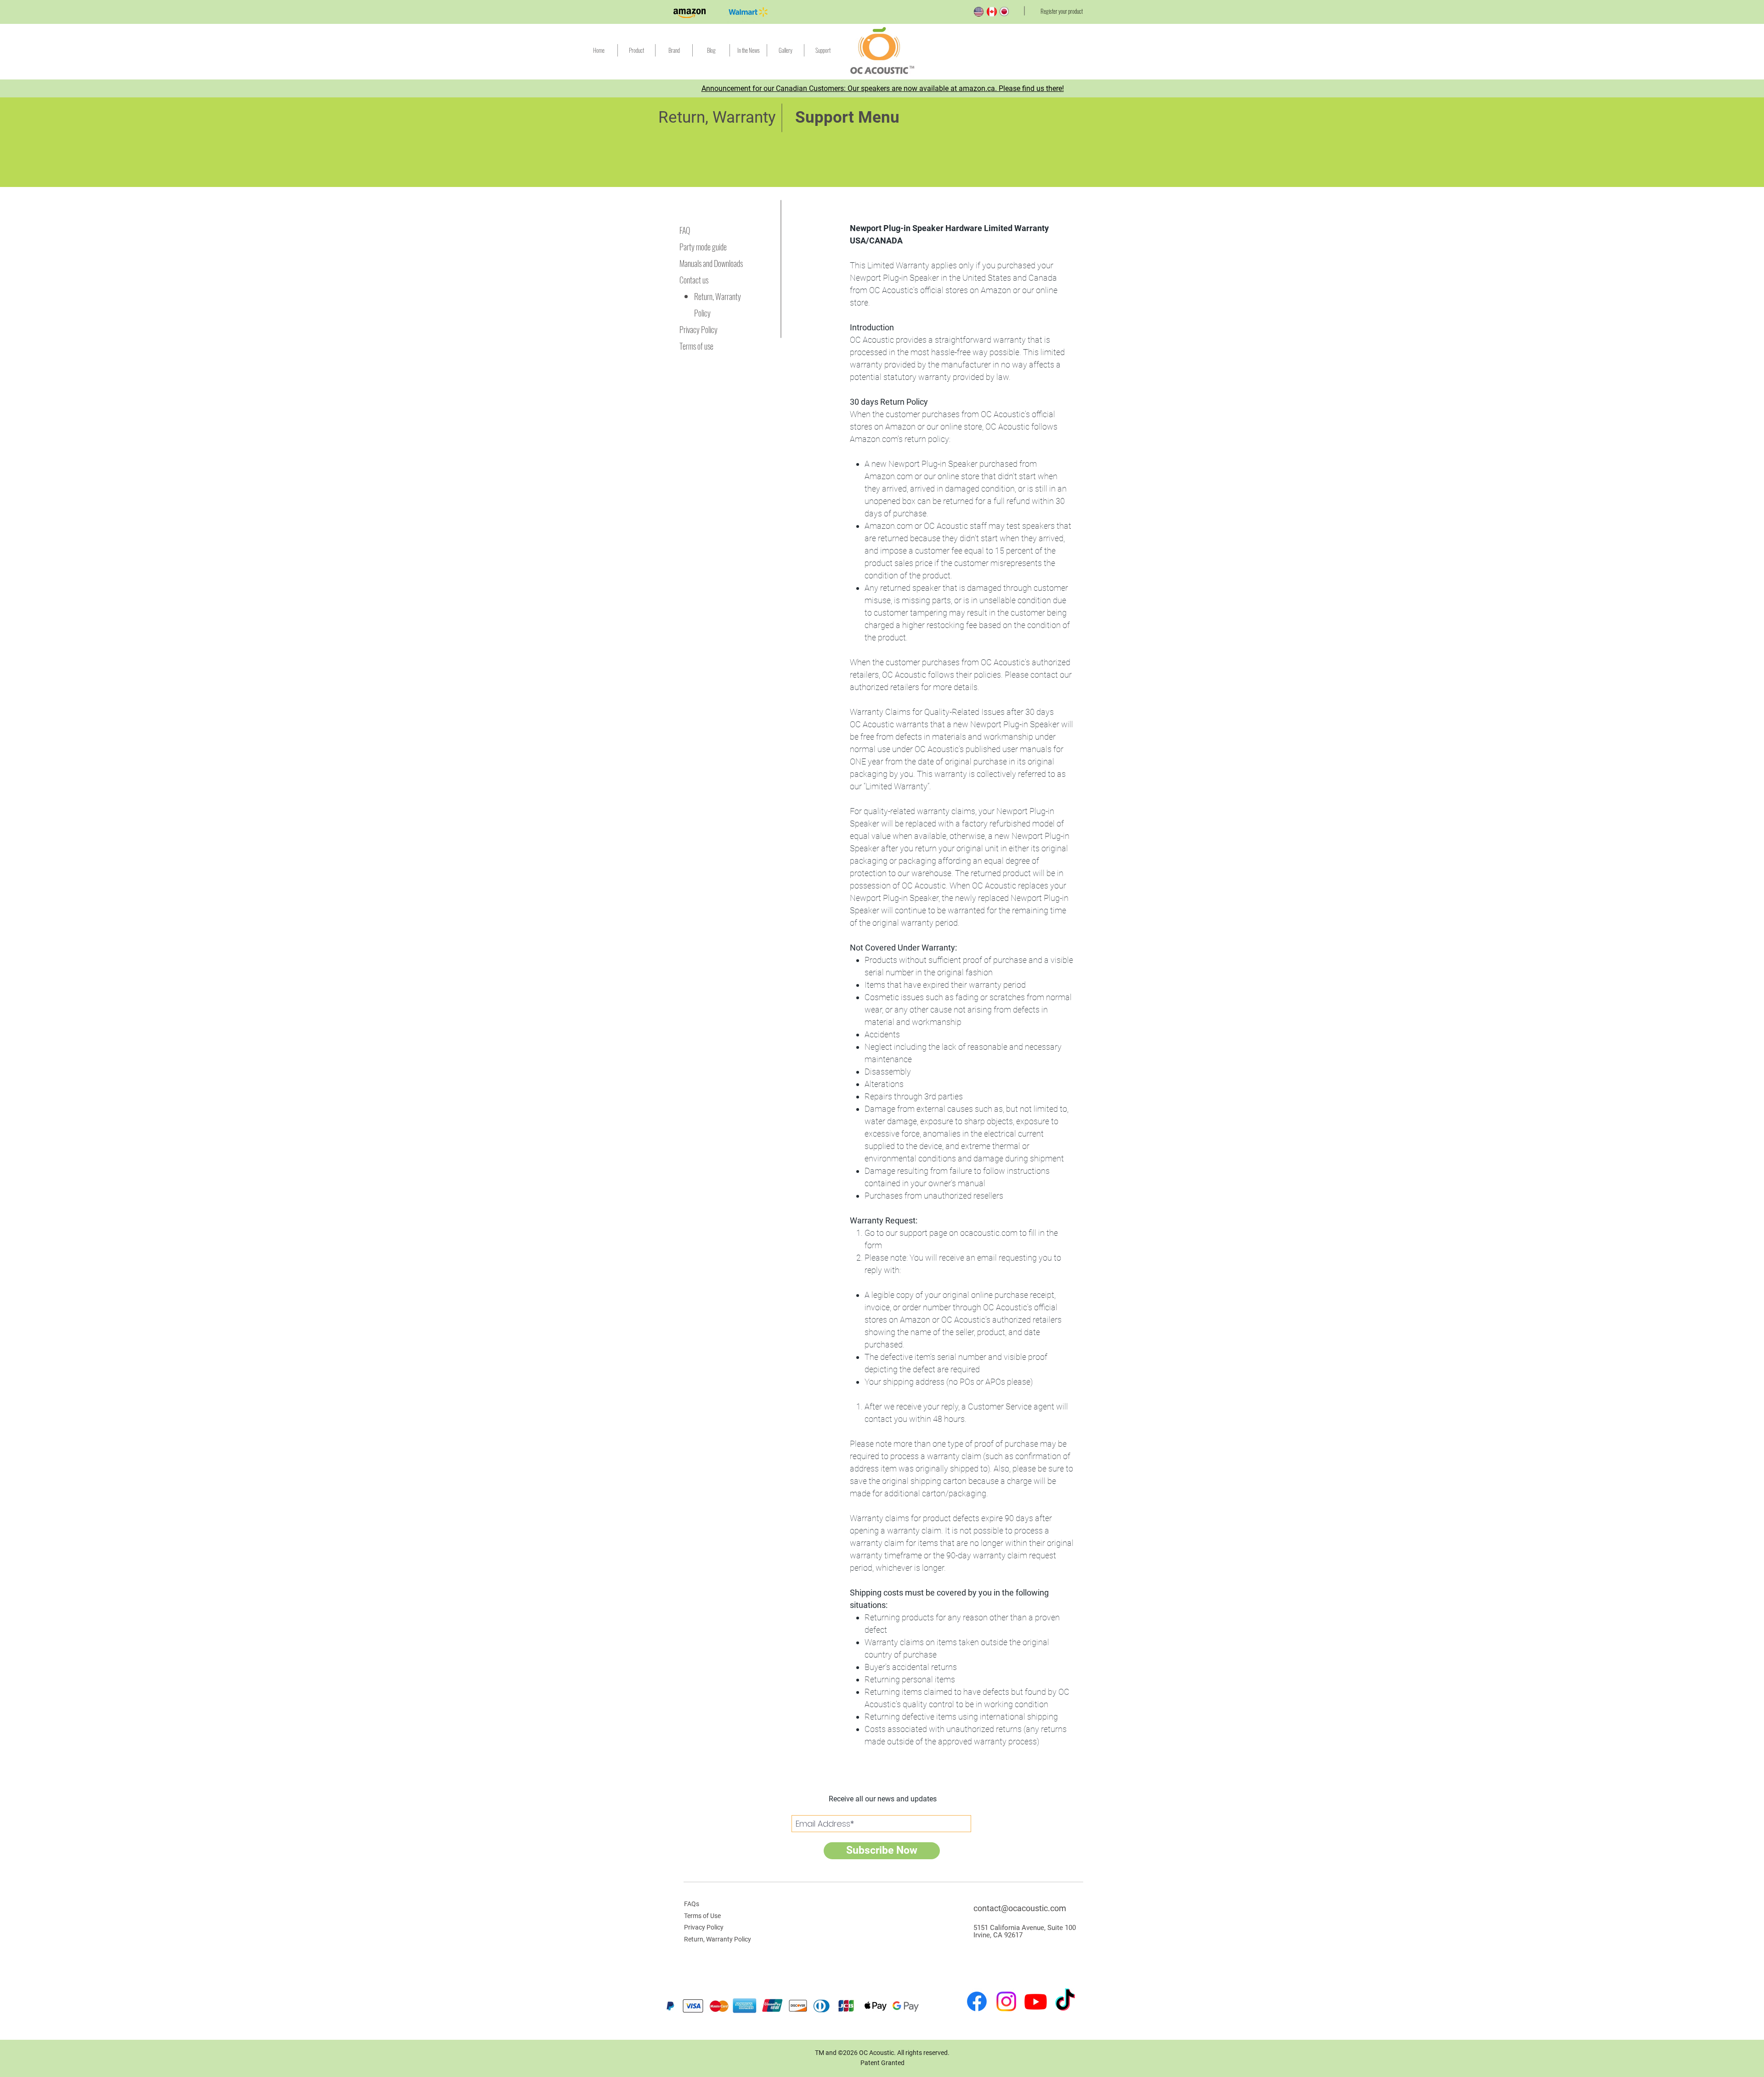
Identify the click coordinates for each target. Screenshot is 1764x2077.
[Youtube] (1036, 2001)
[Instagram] (1006, 2001)
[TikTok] (1065, 2001)
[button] (823, 50)
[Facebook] (977, 2001)
